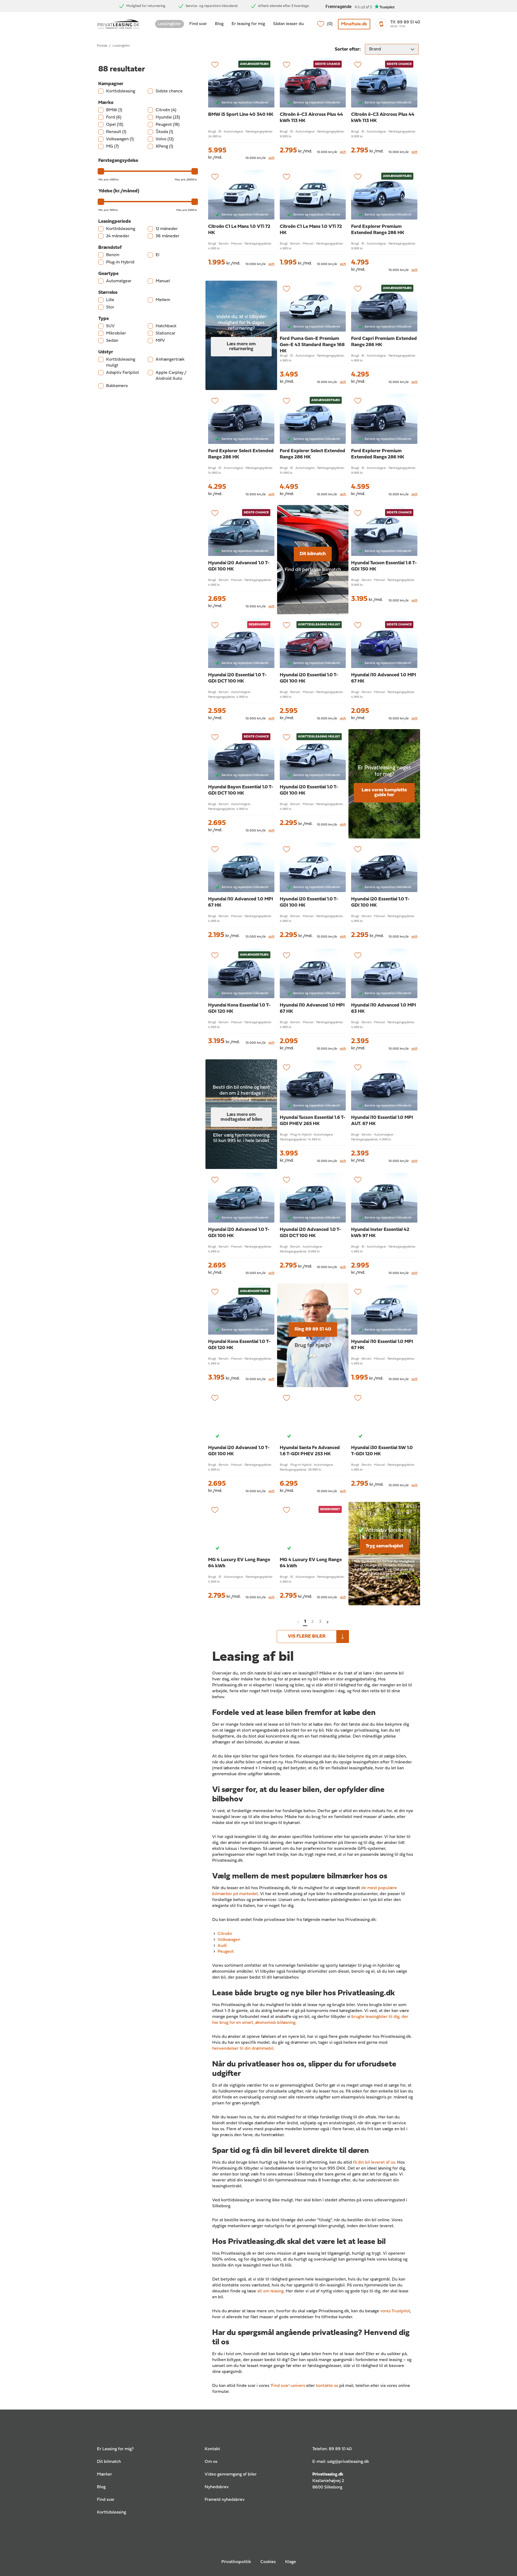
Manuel (163, 281)
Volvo (165, 139)
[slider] (101, 171)
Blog (219, 24)
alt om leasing (270, 2291)
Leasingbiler (170, 24)
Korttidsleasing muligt (121, 363)
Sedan (112, 341)
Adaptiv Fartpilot (123, 373)
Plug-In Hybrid (120, 262)
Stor (110, 307)
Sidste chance (169, 91)
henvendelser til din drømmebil (243, 2049)
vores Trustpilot (395, 2311)
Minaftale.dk (354, 24)
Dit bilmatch (313, 554)
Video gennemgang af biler (231, 2474)
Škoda (164, 132)
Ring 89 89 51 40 (313, 1329)
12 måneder (167, 229)
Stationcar (165, 333)
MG (112, 147)
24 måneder (118, 236)
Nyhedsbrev (217, 2487)
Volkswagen (120, 139)
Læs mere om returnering (241, 347)
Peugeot (168, 125)
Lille (110, 300)
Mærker (104, 2474)
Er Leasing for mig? (115, 2449)
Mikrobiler (116, 333)
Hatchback (166, 326)
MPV (160, 341)
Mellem (163, 300)
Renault (116, 132)
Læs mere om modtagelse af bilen (241, 1117)
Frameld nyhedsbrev (225, 2500)
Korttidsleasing (121, 91)
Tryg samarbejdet (384, 1546)
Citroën (166, 110)
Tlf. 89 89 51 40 (405, 22)
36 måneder (167, 236)
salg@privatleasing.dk (348, 2462)
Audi (222, 1946)
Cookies (268, 2562)
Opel (115, 125)
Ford (114, 117)
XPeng (164, 147)
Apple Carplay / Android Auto (171, 376)
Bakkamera (117, 386)
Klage (291, 2562)
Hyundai (168, 117)
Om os (211, 2462)
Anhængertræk (170, 360)
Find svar (198, 24)
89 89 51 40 (340, 2449)
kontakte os (327, 2386)
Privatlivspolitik (236, 2562)
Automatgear (119, 281)
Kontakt (212, 2449)
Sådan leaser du (288, 24)
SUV (110, 326)
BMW (114, 110)
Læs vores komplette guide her (384, 793)
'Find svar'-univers (288, 2386)
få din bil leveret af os (374, 2163)
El (158, 255)
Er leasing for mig (248, 24)
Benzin (113, 255)
